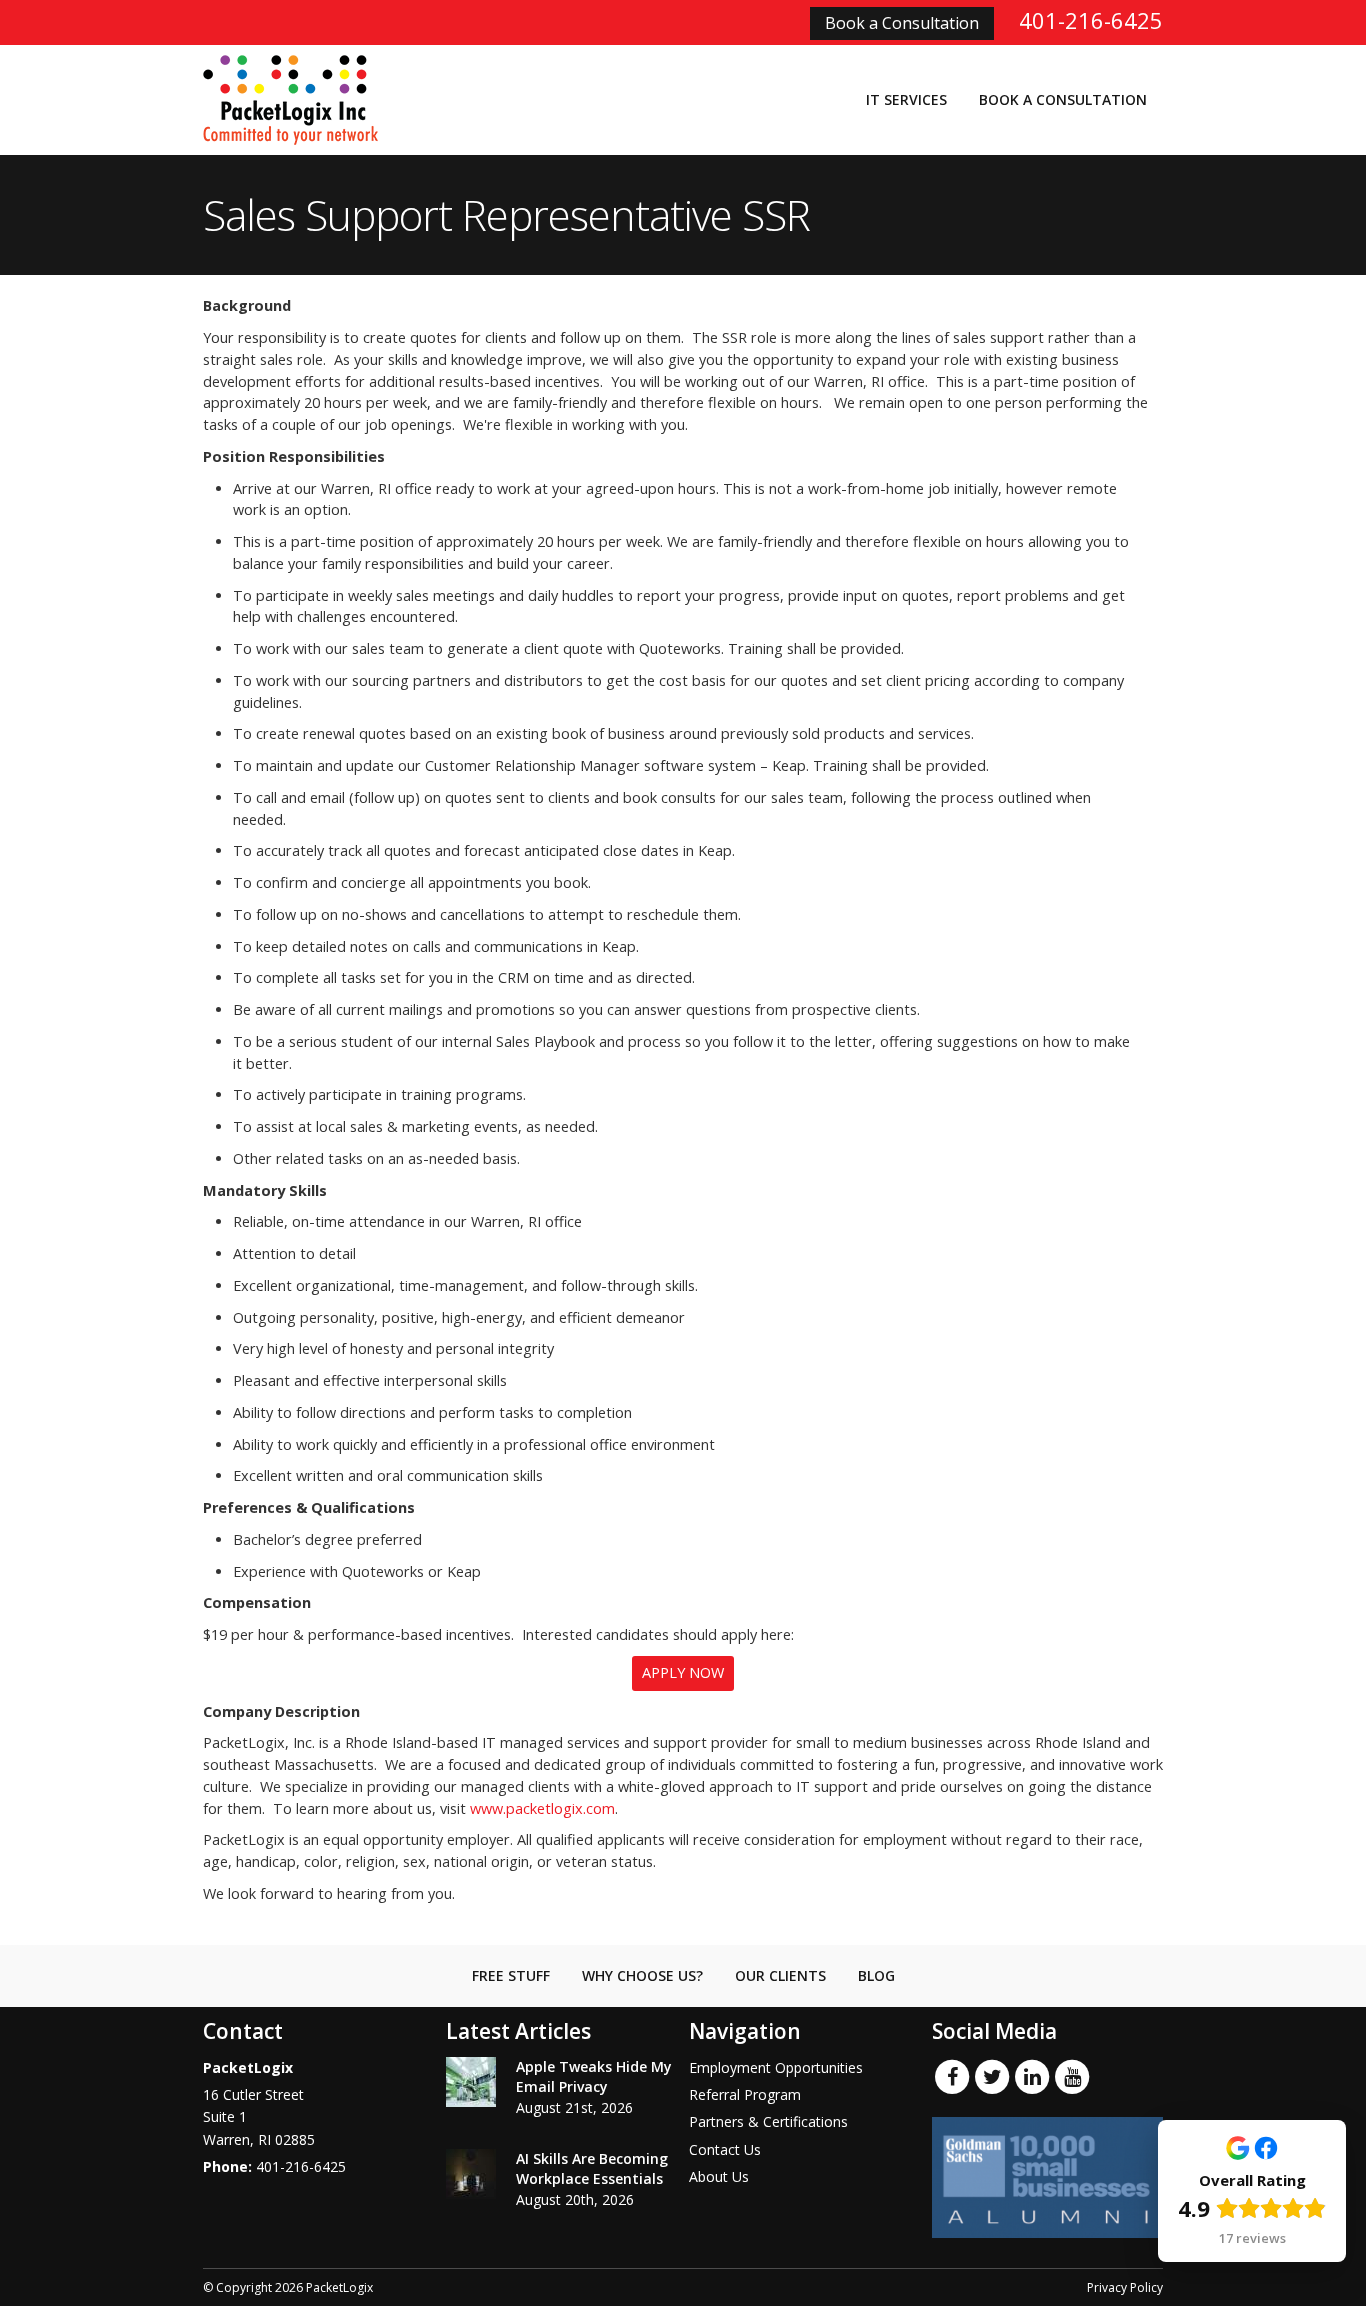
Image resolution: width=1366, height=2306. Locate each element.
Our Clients (780, 1975)
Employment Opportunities (776, 2067)
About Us (719, 2176)
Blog (876, 1975)
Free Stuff (511, 1975)
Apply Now (683, 1672)
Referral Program (745, 2094)
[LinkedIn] (1032, 2075)
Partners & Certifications (768, 2121)
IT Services (906, 99)
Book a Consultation (902, 23)
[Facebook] (952, 2075)
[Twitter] (992, 2075)
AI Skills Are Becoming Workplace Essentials (592, 2168)
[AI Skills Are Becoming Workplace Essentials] (471, 2174)
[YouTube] (1072, 2075)
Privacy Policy (1125, 2287)
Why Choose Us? (642, 1975)
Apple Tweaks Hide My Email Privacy (594, 2076)
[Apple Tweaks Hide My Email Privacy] (471, 2082)
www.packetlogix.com (542, 1808)
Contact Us (725, 2149)
